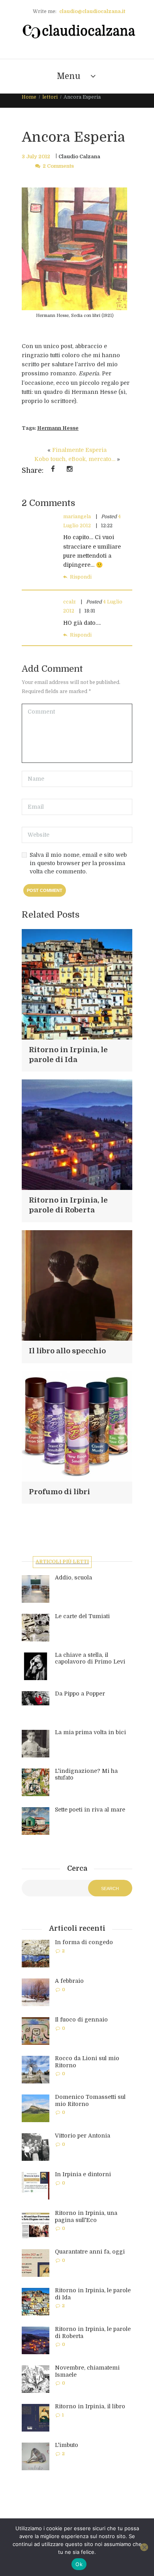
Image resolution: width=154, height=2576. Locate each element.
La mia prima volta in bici (90, 1732)
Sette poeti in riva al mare (90, 1810)
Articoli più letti (62, 1562)
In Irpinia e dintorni (83, 2174)
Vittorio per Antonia (83, 2136)
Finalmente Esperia (79, 450)
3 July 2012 (36, 157)
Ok (79, 2564)
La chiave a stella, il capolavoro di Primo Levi (90, 1658)
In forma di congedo (84, 1942)
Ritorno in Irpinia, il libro (90, 2406)
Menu (69, 76)
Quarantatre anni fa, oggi (90, 2252)
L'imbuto (67, 2445)
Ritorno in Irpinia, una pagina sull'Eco (86, 2216)
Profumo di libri (59, 1492)
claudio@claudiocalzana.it (92, 11)
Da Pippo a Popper (80, 1694)
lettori (50, 97)
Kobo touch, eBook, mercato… (75, 459)
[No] (144, 2547)
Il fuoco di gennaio (81, 2020)
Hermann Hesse (58, 428)
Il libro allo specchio (67, 1351)
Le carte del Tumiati (82, 1616)
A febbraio (69, 1981)
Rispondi (81, 577)
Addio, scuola (73, 1577)
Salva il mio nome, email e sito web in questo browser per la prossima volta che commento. (78, 863)
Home (29, 97)
